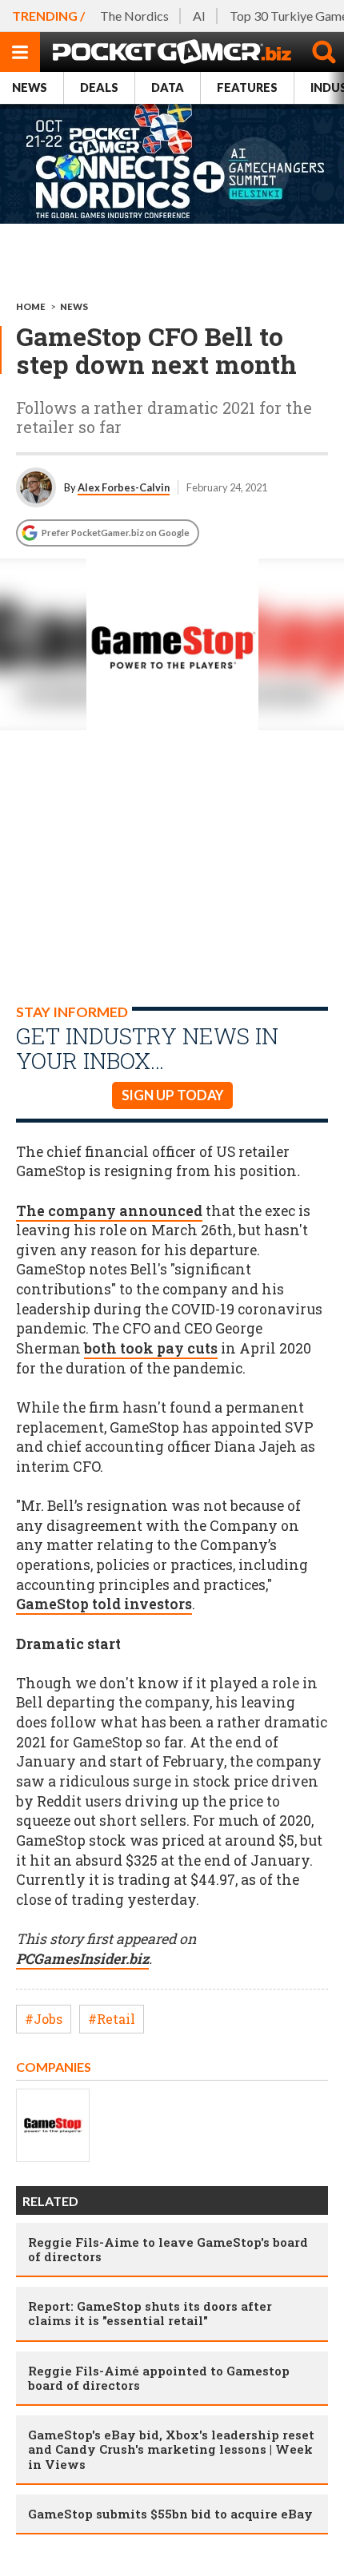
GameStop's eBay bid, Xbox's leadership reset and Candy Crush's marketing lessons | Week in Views (171, 2449)
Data (168, 87)
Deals (99, 87)
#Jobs (44, 2019)
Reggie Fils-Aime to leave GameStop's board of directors (168, 2249)
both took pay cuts (151, 1348)
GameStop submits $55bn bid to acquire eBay (170, 2514)
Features (247, 87)
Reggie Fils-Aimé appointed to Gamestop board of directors (159, 2378)
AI (199, 16)
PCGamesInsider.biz (82, 1959)
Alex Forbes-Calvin (124, 487)
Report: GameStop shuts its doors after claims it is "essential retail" (150, 2313)
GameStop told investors (104, 1604)
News (30, 87)
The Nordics (134, 16)
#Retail (112, 2019)
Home (31, 306)
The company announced (109, 1211)
